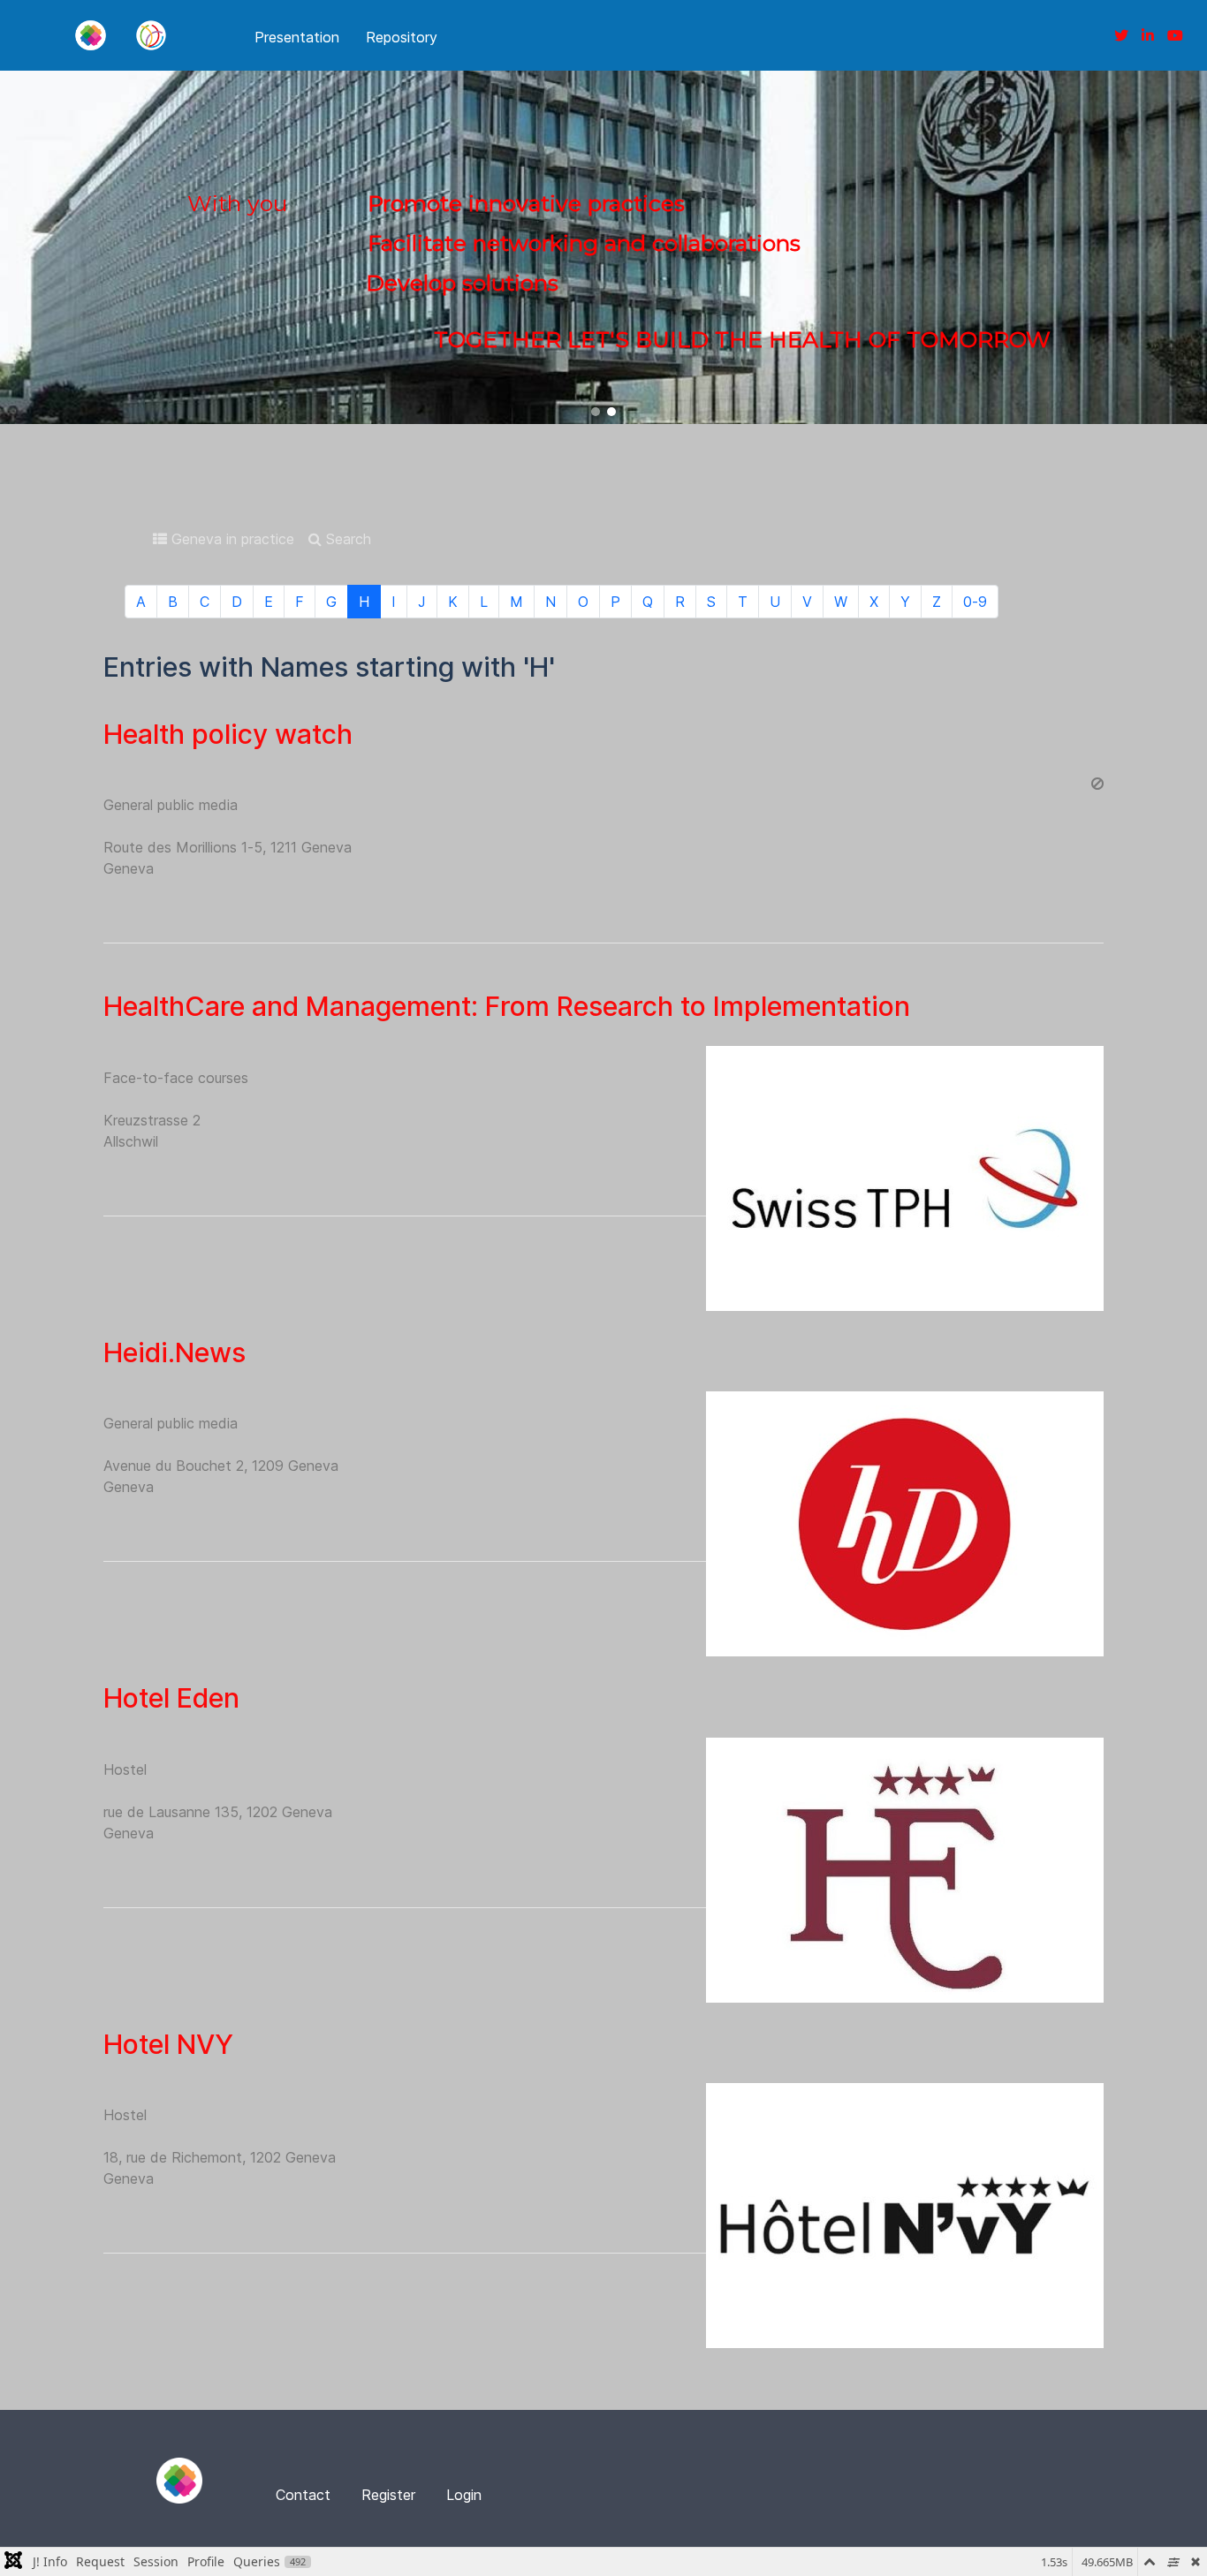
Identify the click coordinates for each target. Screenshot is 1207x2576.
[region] (603, 247)
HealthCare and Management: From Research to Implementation (507, 1006)
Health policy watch (228, 734)
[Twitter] (1121, 35)
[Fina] (90, 35)
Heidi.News (175, 1352)
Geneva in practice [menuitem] (231, 539)
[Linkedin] (1148, 35)
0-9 (975, 602)
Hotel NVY (168, 2044)
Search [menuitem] (346, 539)
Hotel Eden (171, 1698)
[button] (596, 412)
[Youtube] (1175, 35)
